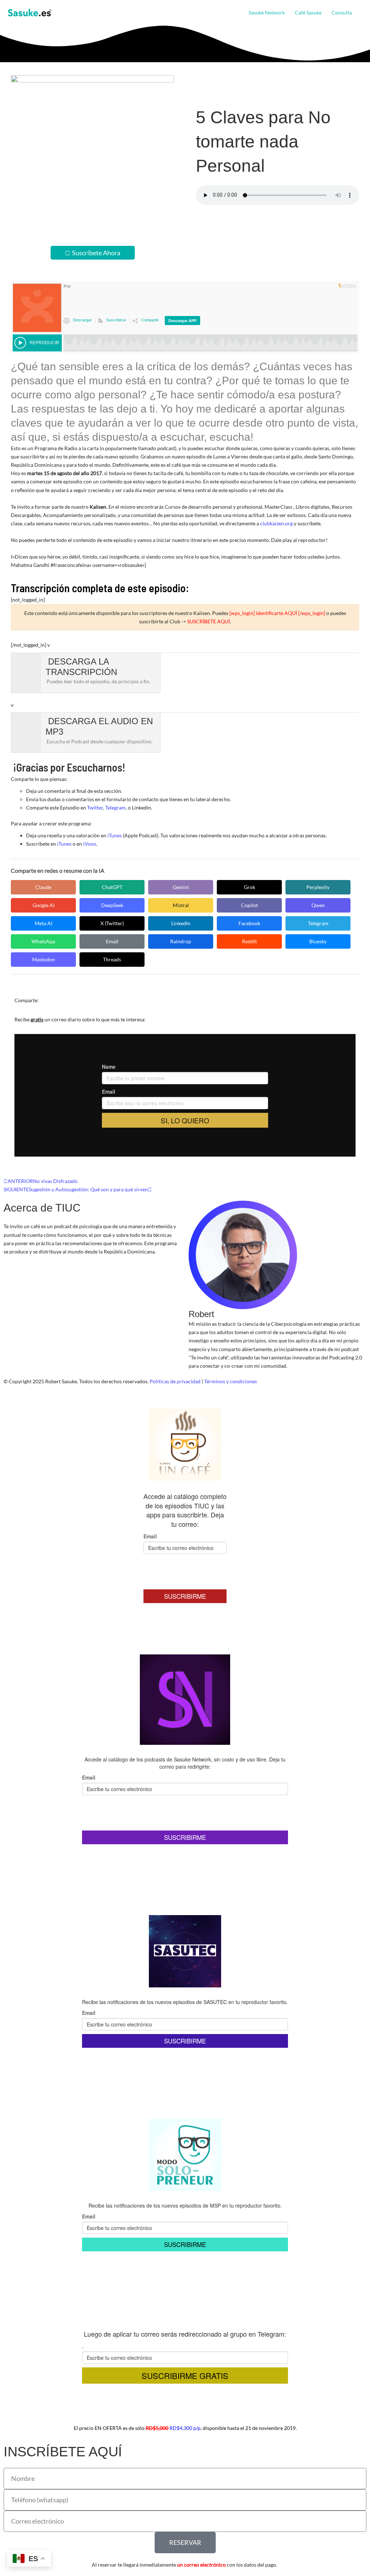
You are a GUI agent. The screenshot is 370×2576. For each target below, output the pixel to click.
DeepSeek (112, 905)
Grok (249, 887)
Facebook (249, 923)
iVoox (90, 844)
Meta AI (44, 923)
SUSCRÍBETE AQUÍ (208, 621)
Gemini (181, 887)
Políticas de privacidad (175, 1381)
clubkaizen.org (276, 523)
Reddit (249, 941)
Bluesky (318, 941)
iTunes (115, 835)
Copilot (249, 905)
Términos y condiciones (231, 1381)
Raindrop (181, 941)
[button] (355, 13)
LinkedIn (181, 923)
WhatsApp (43, 941)
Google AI (44, 905)
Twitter (95, 808)
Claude (43, 887)
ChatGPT (112, 887)
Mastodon (44, 959)
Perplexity (318, 887)
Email (112, 941)
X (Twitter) (112, 923)
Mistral (181, 905)
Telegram (115, 808)
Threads (112, 959)
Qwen (318, 905)
